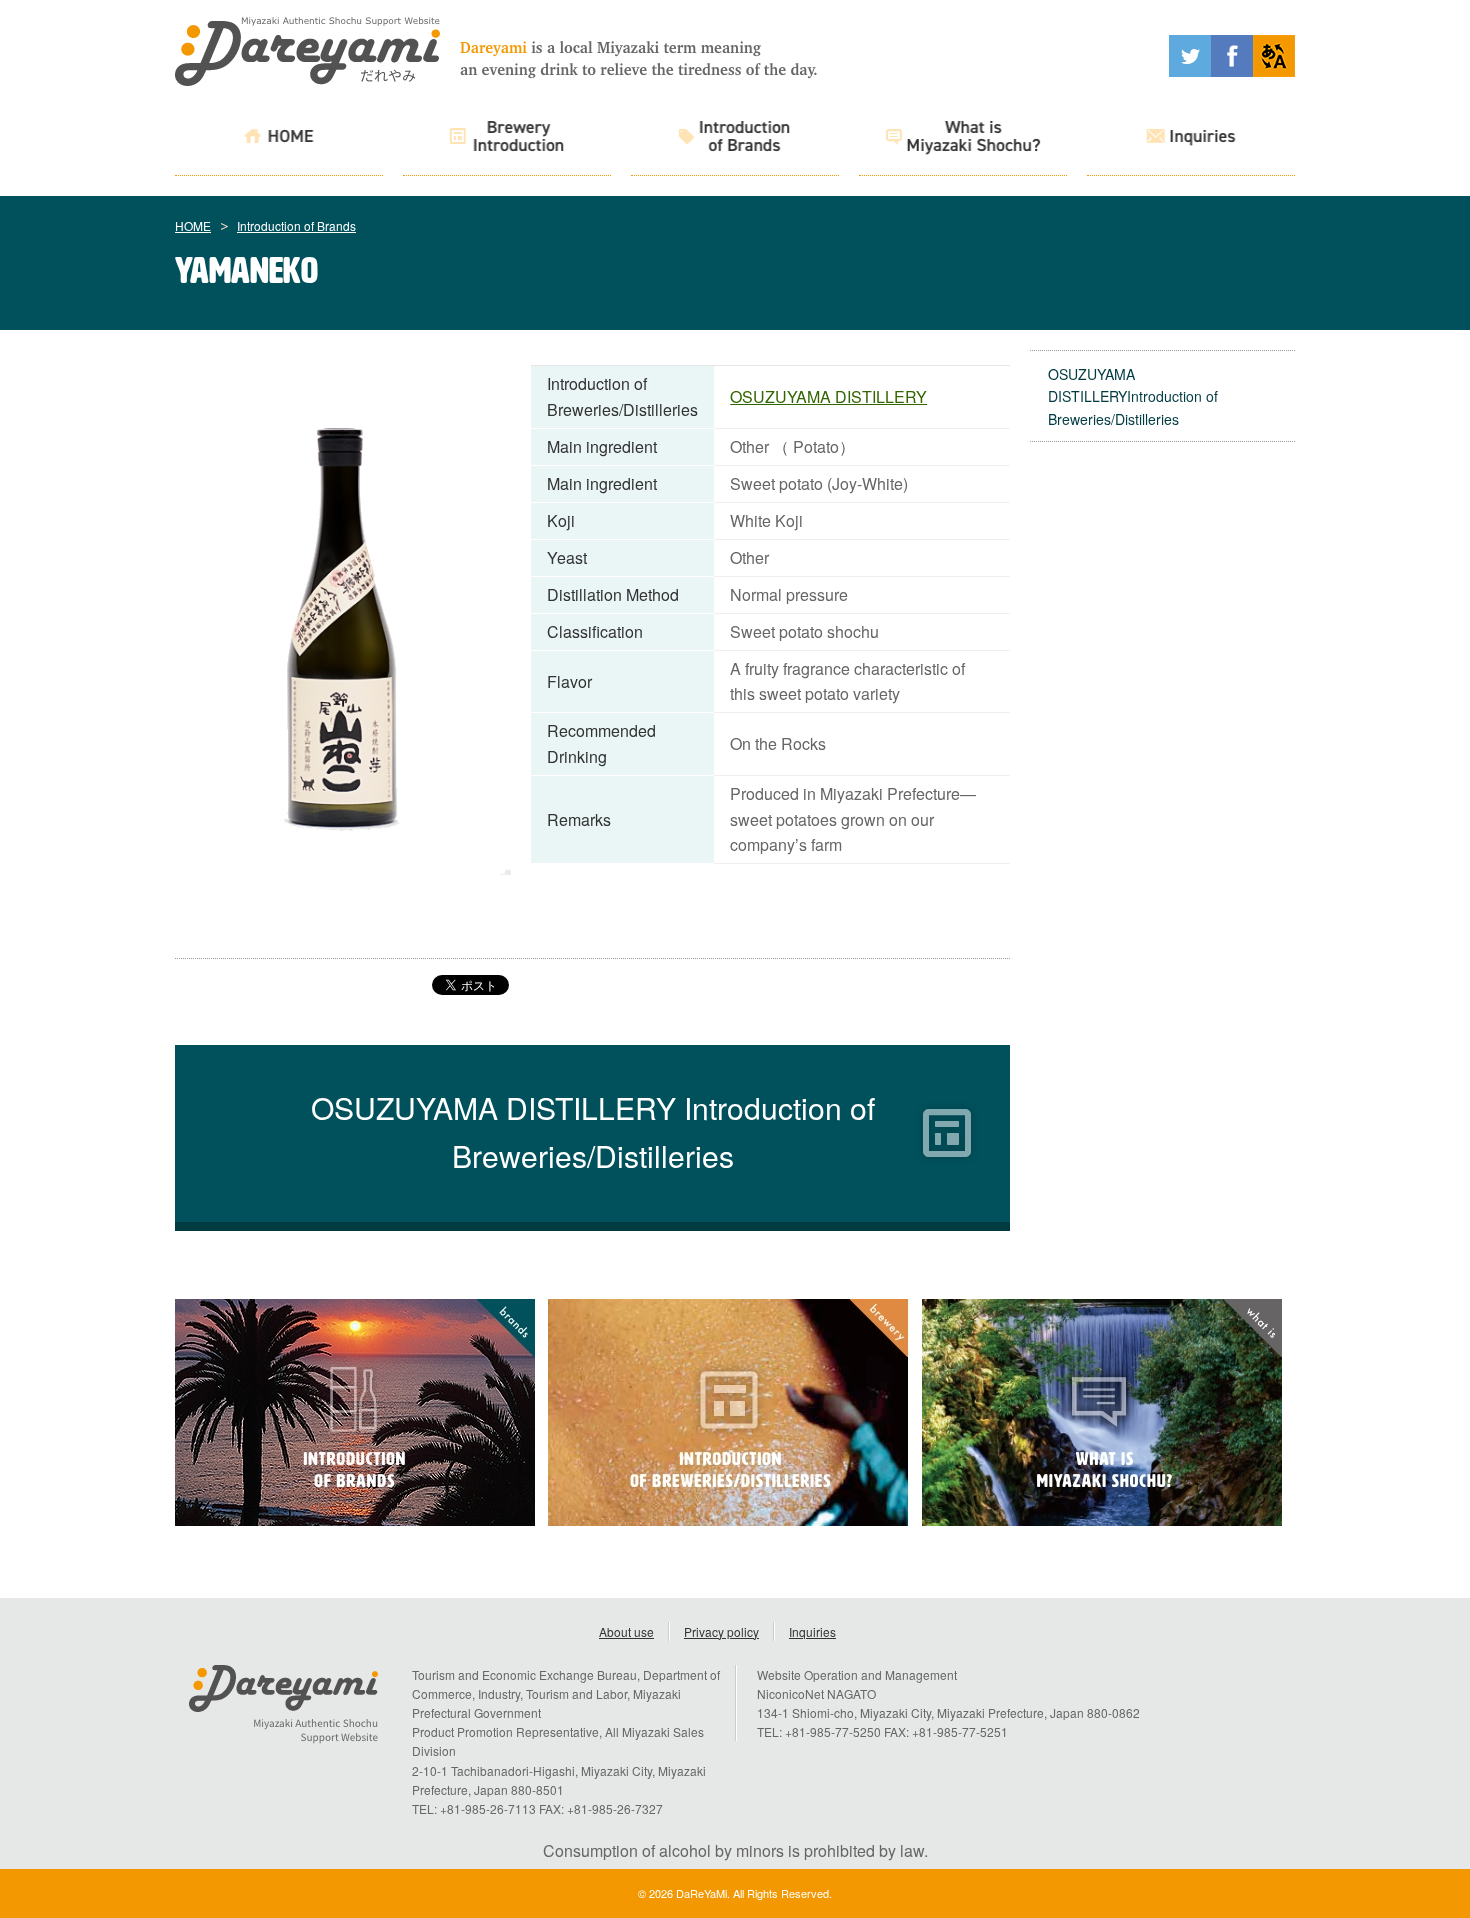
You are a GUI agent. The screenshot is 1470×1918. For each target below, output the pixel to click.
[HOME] (279, 139)
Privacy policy (721, 1631)
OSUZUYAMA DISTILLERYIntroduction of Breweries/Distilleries (1133, 396)
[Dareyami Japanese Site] (1274, 70)
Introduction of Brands (296, 225)
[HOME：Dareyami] (307, 79)
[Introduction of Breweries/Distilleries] (507, 139)
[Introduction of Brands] (735, 139)
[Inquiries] (1191, 139)
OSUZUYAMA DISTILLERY (828, 396)
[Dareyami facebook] (1232, 70)
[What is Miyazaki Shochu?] (963, 139)
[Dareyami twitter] (1190, 70)
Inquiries (812, 1631)
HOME (193, 225)
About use (626, 1631)
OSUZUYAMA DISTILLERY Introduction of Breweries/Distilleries (593, 1131)
